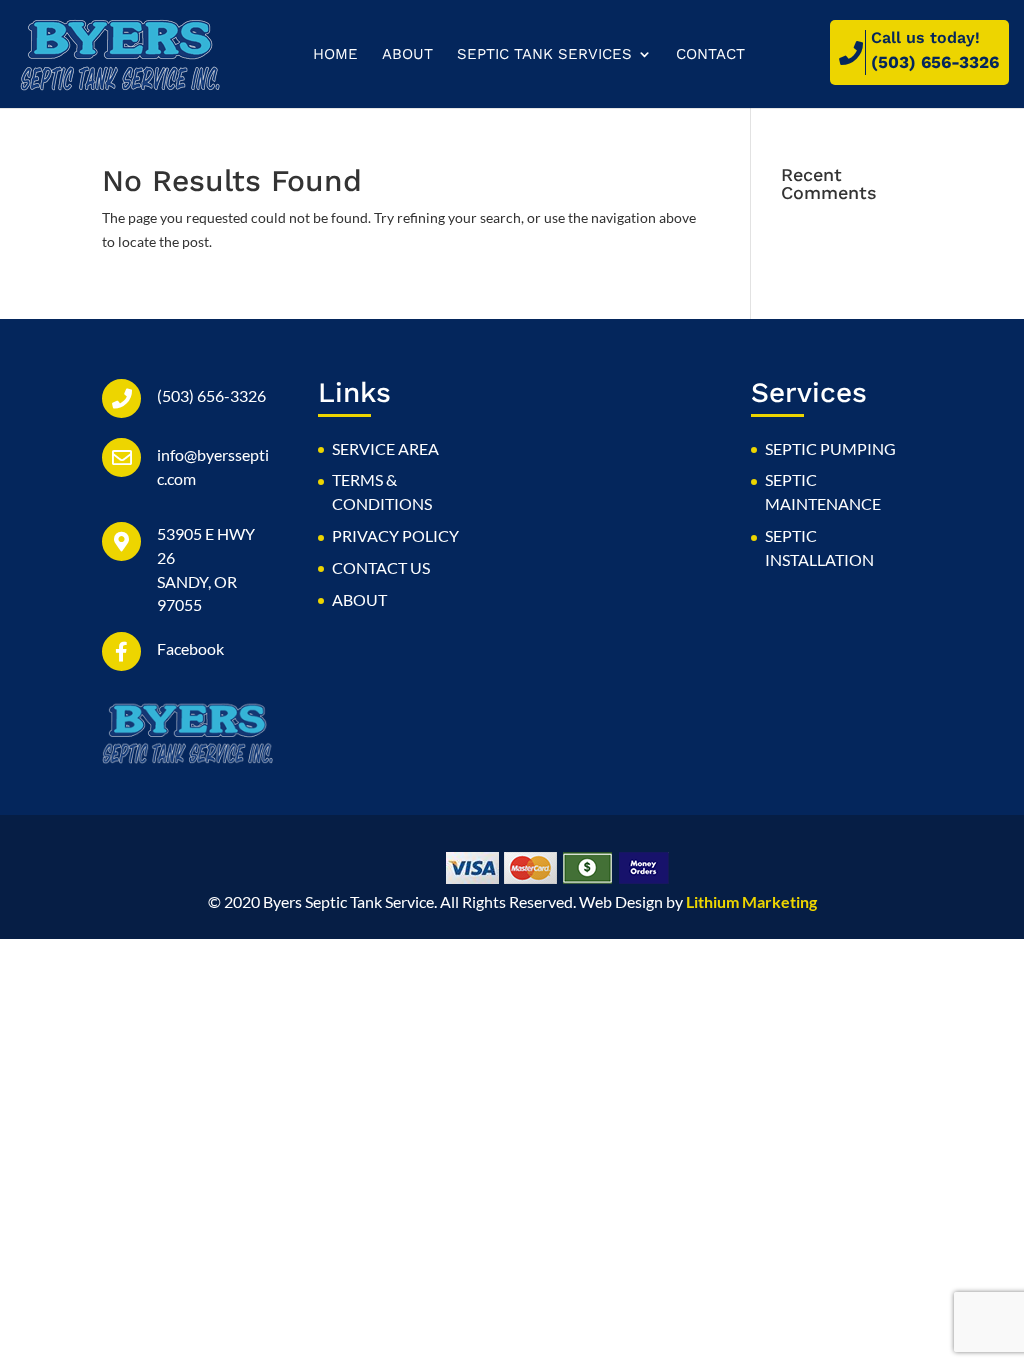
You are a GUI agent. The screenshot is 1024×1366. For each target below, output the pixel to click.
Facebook (190, 648)
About (407, 55)
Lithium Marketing (751, 901)
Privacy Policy (395, 535)
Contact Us (381, 567)
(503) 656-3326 (935, 62)
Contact (710, 55)
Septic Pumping (830, 448)
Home (335, 55)
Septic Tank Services (544, 55)
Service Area (385, 448)
